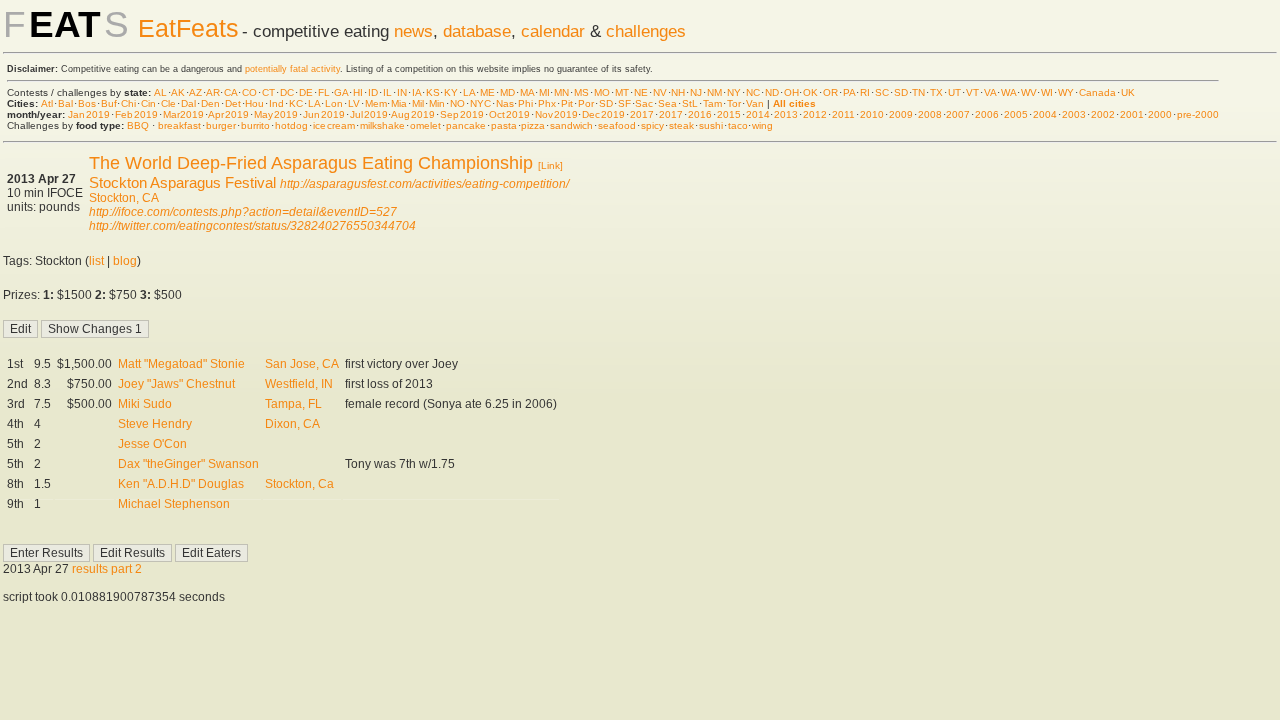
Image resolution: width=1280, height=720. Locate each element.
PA (849, 92)
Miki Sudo (145, 404)
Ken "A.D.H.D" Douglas (181, 484)
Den (210, 103)
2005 (1016, 114)
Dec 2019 (603, 114)
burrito (255, 125)
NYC (480, 103)
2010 (872, 114)
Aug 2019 (413, 114)
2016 (700, 114)
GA (341, 92)
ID (373, 92)
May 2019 (276, 114)
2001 (1132, 114)
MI (544, 92)
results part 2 (107, 569)
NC (753, 92)
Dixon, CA (292, 424)
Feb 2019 (136, 114)
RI (865, 92)
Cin (148, 103)
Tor (734, 103)
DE (306, 92)
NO (457, 103)
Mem (376, 103)
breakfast (179, 125)
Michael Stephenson (174, 504)
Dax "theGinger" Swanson (188, 464)
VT (972, 92)
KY (451, 92)
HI (358, 92)
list (96, 261)
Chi (128, 103)
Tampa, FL (293, 404)
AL (160, 92)
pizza (533, 125)
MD (507, 92)
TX (936, 92)
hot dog (292, 125)
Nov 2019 (556, 114)
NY (734, 92)
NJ (696, 92)
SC (882, 92)
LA (469, 92)
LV (354, 103)
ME (487, 92)
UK (1128, 92)
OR (830, 92)
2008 (930, 114)
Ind (276, 103)
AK (178, 92)
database (477, 31)
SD (901, 92)
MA (527, 92)
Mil (418, 103)
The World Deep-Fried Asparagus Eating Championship (311, 163)
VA (990, 92)
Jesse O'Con (152, 444)
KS (433, 92)
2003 (1074, 114)
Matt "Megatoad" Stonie (181, 364)
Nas (505, 103)
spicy (652, 125)
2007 (958, 114)
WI (1047, 92)
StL (690, 103)
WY (1066, 92)
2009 (901, 114)
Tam (712, 103)
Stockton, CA (124, 198)
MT (622, 92)
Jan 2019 (89, 114)
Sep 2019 (462, 114)
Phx (547, 103)
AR (213, 92)
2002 (1103, 114)
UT (954, 92)
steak (681, 125)
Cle (168, 103)
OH (791, 92)
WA (1008, 92)
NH (678, 92)
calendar (553, 31)
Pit (567, 103)
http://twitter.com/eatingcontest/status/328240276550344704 (252, 226)
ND (772, 92)
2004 (1045, 114)
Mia (399, 103)
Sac (644, 103)
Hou (254, 103)
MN (561, 92)
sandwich (571, 125)
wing (762, 125)
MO (602, 92)
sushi (711, 125)
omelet (425, 125)
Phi (525, 103)
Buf (109, 103)
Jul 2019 (369, 114)
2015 (729, 114)
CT (268, 92)
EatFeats (188, 28)
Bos (87, 103)
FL (324, 92)
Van (755, 103)
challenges (646, 31)
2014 (758, 114)
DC (287, 92)
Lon (334, 103)
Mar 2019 (184, 114)
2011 (843, 114)
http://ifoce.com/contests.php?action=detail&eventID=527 (243, 212)
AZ (195, 92)
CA (230, 92)
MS (581, 92)
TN (918, 92)
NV (660, 92)
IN (402, 92)
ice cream (334, 125)
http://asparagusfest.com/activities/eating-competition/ (424, 184)
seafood (617, 125)
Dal (188, 103)
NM (714, 92)
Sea (667, 103)
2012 (815, 114)
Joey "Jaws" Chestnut (176, 384)
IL (387, 92)
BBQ (138, 125)
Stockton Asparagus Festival (182, 182)
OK (810, 92)
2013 (786, 114)
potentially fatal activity (292, 69)
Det (233, 103)
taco (738, 125)
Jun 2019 (324, 114)
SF (624, 103)
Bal (65, 103)
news (413, 31)
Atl (47, 103)
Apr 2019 (228, 114)
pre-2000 (1198, 114)
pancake (466, 125)
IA (416, 92)
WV (1029, 92)
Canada (1097, 92)
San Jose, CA (302, 364)
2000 (1160, 114)
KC (296, 103)
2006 (987, 114)
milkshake (382, 125)
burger (221, 125)
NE (641, 92)
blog (125, 261)
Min (437, 103)
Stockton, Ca (299, 484)
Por (586, 103)
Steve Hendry (155, 424)
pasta (504, 125)
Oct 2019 (509, 114)
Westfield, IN (299, 384)
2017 (642, 114)
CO (249, 92)
